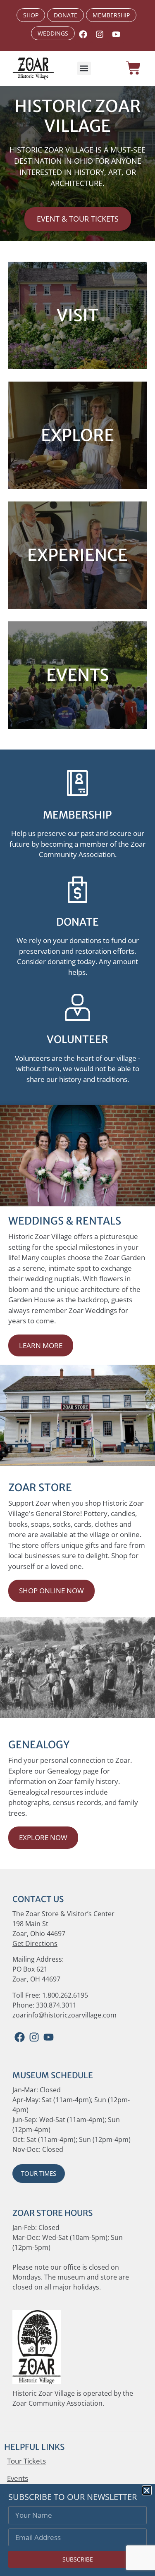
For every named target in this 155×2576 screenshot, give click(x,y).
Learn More (41, 1345)
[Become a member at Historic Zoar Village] (77, 783)
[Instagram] (100, 34)
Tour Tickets (26, 2461)
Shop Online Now (51, 1591)
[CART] (133, 68)
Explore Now (43, 1837)
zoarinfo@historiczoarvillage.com (64, 2015)
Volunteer (77, 1039)
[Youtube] (116, 34)
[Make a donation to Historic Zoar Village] (77, 890)
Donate (77, 922)
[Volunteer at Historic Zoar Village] (77, 1007)
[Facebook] (20, 2037)
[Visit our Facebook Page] (83, 34)
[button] (84, 68)
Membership (77, 815)
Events (18, 2478)
